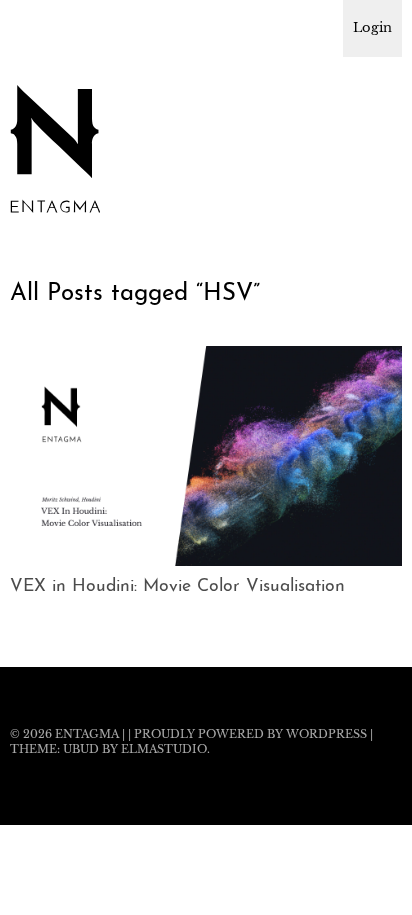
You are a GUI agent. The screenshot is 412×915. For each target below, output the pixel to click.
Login (372, 27)
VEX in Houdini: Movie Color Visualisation (177, 586)
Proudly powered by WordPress (250, 734)
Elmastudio (164, 749)
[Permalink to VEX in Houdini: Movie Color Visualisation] (206, 560)
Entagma (87, 734)
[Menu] (35, 25)
